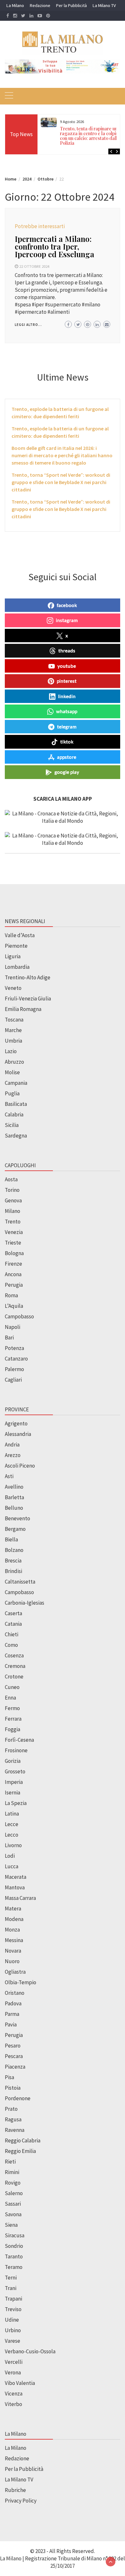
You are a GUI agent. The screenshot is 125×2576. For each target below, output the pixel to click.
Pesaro (13, 2046)
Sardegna (16, 1136)
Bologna (14, 1253)
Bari (9, 1338)
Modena (14, 1919)
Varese (13, 2341)
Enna (10, 1698)
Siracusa (15, 2235)
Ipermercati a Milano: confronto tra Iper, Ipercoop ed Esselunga (54, 246)
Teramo (14, 2267)
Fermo (12, 1708)
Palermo (14, 1369)
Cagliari (13, 1380)
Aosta (11, 1179)
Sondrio (14, 2246)
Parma (12, 2014)
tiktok (67, 742)
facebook (67, 605)
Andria (12, 1445)
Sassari (13, 2204)
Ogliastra (15, 1972)
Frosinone (16, 1750)
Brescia (13, 1561)
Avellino (14, 1487)
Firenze (13, 1264)
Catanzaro (16, 1359)
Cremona (15, 1666)
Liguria (13, 956)
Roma (11, 1295)
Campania (16, 1083)
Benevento (17, 1518)
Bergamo (15, 1529)
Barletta (14, 1497)
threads (67, 651)
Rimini (12, 2172)
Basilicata (16, 1104)
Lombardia (17, 967)
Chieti (12, 1634)
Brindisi (13, 1571)
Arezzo (13, 1455)
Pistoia (13, 2088)
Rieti (10, 2162)
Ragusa (13, 2119)
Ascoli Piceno (20, 1466)
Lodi (10, 1856)
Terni (11, 2278)
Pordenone (18, 2098)
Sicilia (12, 1125)
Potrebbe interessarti (40, 226)
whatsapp (67, 711)
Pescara (14, 2056)
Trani (11, 2288)
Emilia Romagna (23, 1009)
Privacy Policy (21, 2501)
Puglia (12, 1093)
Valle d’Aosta (20, 935)
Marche (13, 1030)
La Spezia (16, 1803)
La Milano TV (104, 5)
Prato (11, 2109)
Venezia (14, 1232)
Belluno (14, 1508)
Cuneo (12, 1687)
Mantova (15, 1887)
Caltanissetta (20, 1582)
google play (67, 772)
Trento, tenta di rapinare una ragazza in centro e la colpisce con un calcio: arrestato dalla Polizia (92, 136)
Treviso (13, 2309)
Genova (13, 1200)
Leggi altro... (28, 325)
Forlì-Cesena (19, 1740)
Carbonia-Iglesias (25, 1603)
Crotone (14, 1677)
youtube (67, 666)
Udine (12, 2320)
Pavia (11, 2025)
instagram (67, 620)
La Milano (15, 5)
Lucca (12, 1866)
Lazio (11, 1051)
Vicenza (14, 2394)
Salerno (14, 2193)
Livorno (13, 1845)
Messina (14, 1940)
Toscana (14, 1020)
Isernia (13, 1793)
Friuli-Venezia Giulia (28, 999)
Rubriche (15, 2490)
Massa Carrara (20, 1898)
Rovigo (13, 2183)
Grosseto (15, 1771)
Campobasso (19, 1316)
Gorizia (13, 1761)
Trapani (13, 2299)
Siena (11, 2225)
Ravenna (15, 2130)
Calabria (14, 1114)
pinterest (67, 681)
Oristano (15, 1993)
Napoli (13, 1327)
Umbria (13, 1041)
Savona (13, 2214)
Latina (12, 1814)
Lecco (12, 1835)
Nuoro (12, 1961)
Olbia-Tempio (21, 1982)
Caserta (13, 1613)
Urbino (13, 2330)
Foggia (13, 1729)
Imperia (14, 1782)
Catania (13, 1624)
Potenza (14, 1348)
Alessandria (18, 1434)
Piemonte (16, 946)
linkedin (67, 696)
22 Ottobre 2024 (34, 266)
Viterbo (13, 2404)
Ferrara (13, 1719)
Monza (12, 1930)
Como (11, 1645)
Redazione (40, 5)
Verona (13, 2372)
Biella (11, 1539)
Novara (13, 1951)
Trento (13, 1222)
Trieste (13, 1243)
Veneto (13, 988)
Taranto (14, 2256)
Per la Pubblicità (71, 5)
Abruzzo (14, 1062)
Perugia (14, 1285)
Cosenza (14, 1655)
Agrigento (16, 1423)
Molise (12, 1072)
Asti (9, 1476)
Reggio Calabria (23, 2140)
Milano (13, 1211)
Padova (13, 2003)
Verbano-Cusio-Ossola (30, 2351)
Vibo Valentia (20, 2383)
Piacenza (15, 2067)
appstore (67, 757)
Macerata (16, 1877)
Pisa (9, 2077)
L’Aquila (14, 1306)
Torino (12, 1190)
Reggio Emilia (20, 2151)
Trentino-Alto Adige (28, 977)
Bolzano (14, 1550)
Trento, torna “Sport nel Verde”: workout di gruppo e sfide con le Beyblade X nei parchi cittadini (61, 482)
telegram (67, 727)
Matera (13, 1909)
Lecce (12, 1824)
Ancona (13, 1274)
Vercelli (14, 2362)
